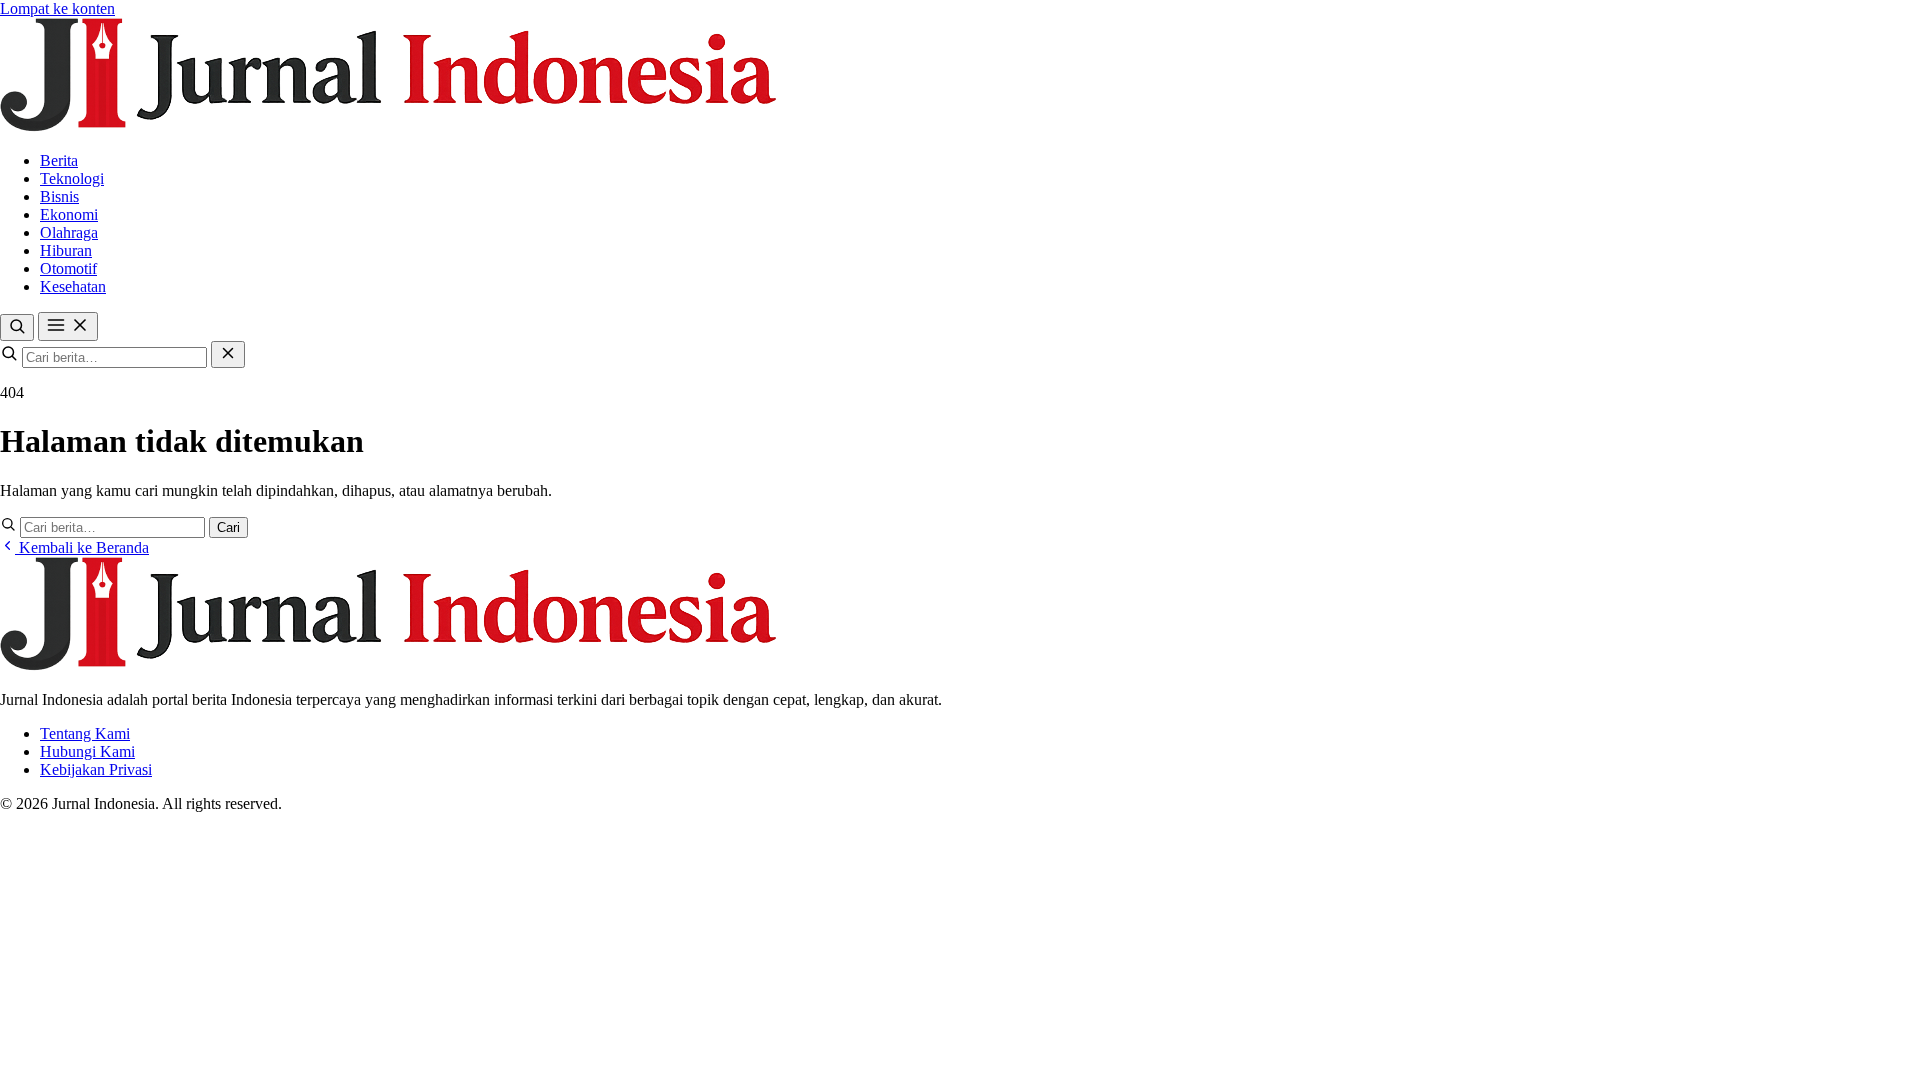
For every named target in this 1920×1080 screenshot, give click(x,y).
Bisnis (59, 196)
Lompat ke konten (57, 8)
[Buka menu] (68, 326)
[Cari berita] (17, 327)
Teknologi (72, 178)
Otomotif (68, 268)
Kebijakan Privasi (96, 769)
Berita (59, 160)
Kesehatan (73, 286)
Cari (228, 527)
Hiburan (66, 250)
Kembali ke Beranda (82, 547)
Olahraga (69, 232)
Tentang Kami (85, 733)
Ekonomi (69, 214)
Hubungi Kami (87, 751)
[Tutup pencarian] (228, 354)
